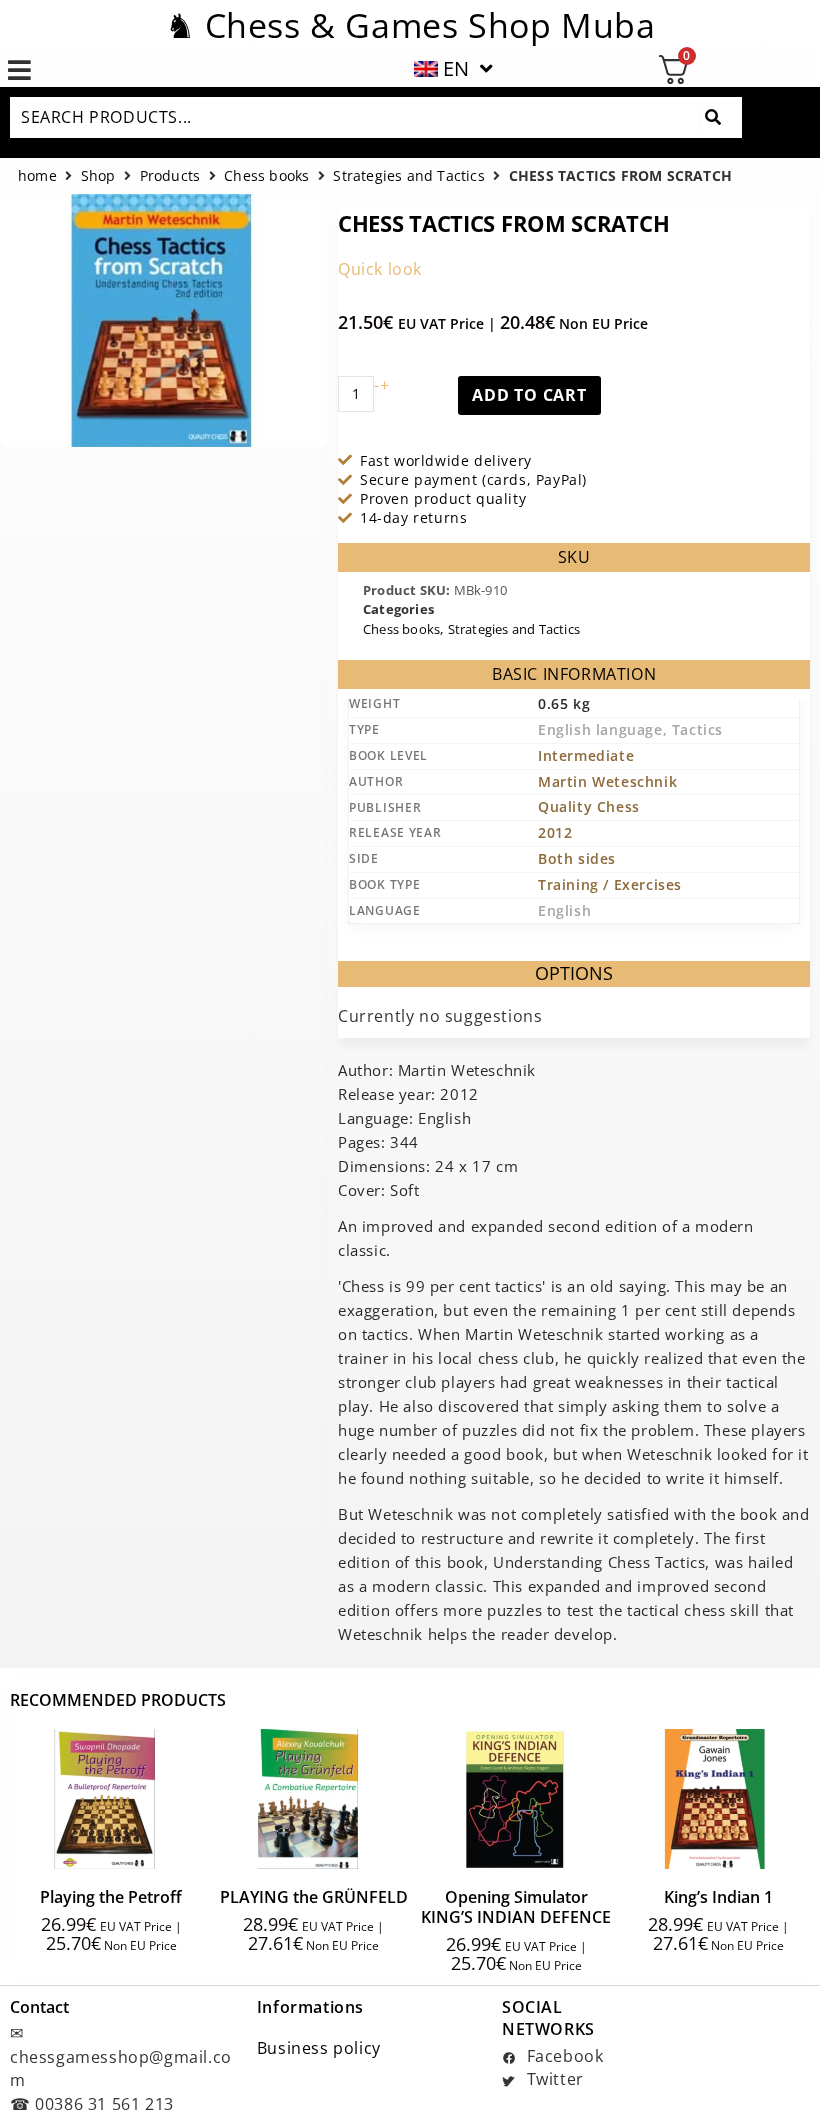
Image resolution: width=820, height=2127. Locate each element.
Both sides (577, 858)
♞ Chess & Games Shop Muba (410, 25)
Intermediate (586, 755)
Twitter (553, 2079)
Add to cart (529, 395)
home (37, 176)
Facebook (562, 2056)
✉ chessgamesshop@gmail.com (121, 2056)
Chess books (266, 176)
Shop (98, 176)
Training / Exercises (610, 884)
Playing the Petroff (111, 1897)
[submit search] (713, 117)
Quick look (380, 269)
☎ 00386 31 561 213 (92, 2104)
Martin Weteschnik (607, 781)
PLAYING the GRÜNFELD (314, 1897)
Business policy (319, 2048)
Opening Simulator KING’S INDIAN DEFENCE (516, 1907)
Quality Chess (589, 806)
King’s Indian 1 (718, 1897)
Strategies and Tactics (408, 176)
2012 (555, 832)
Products (170, 176)
